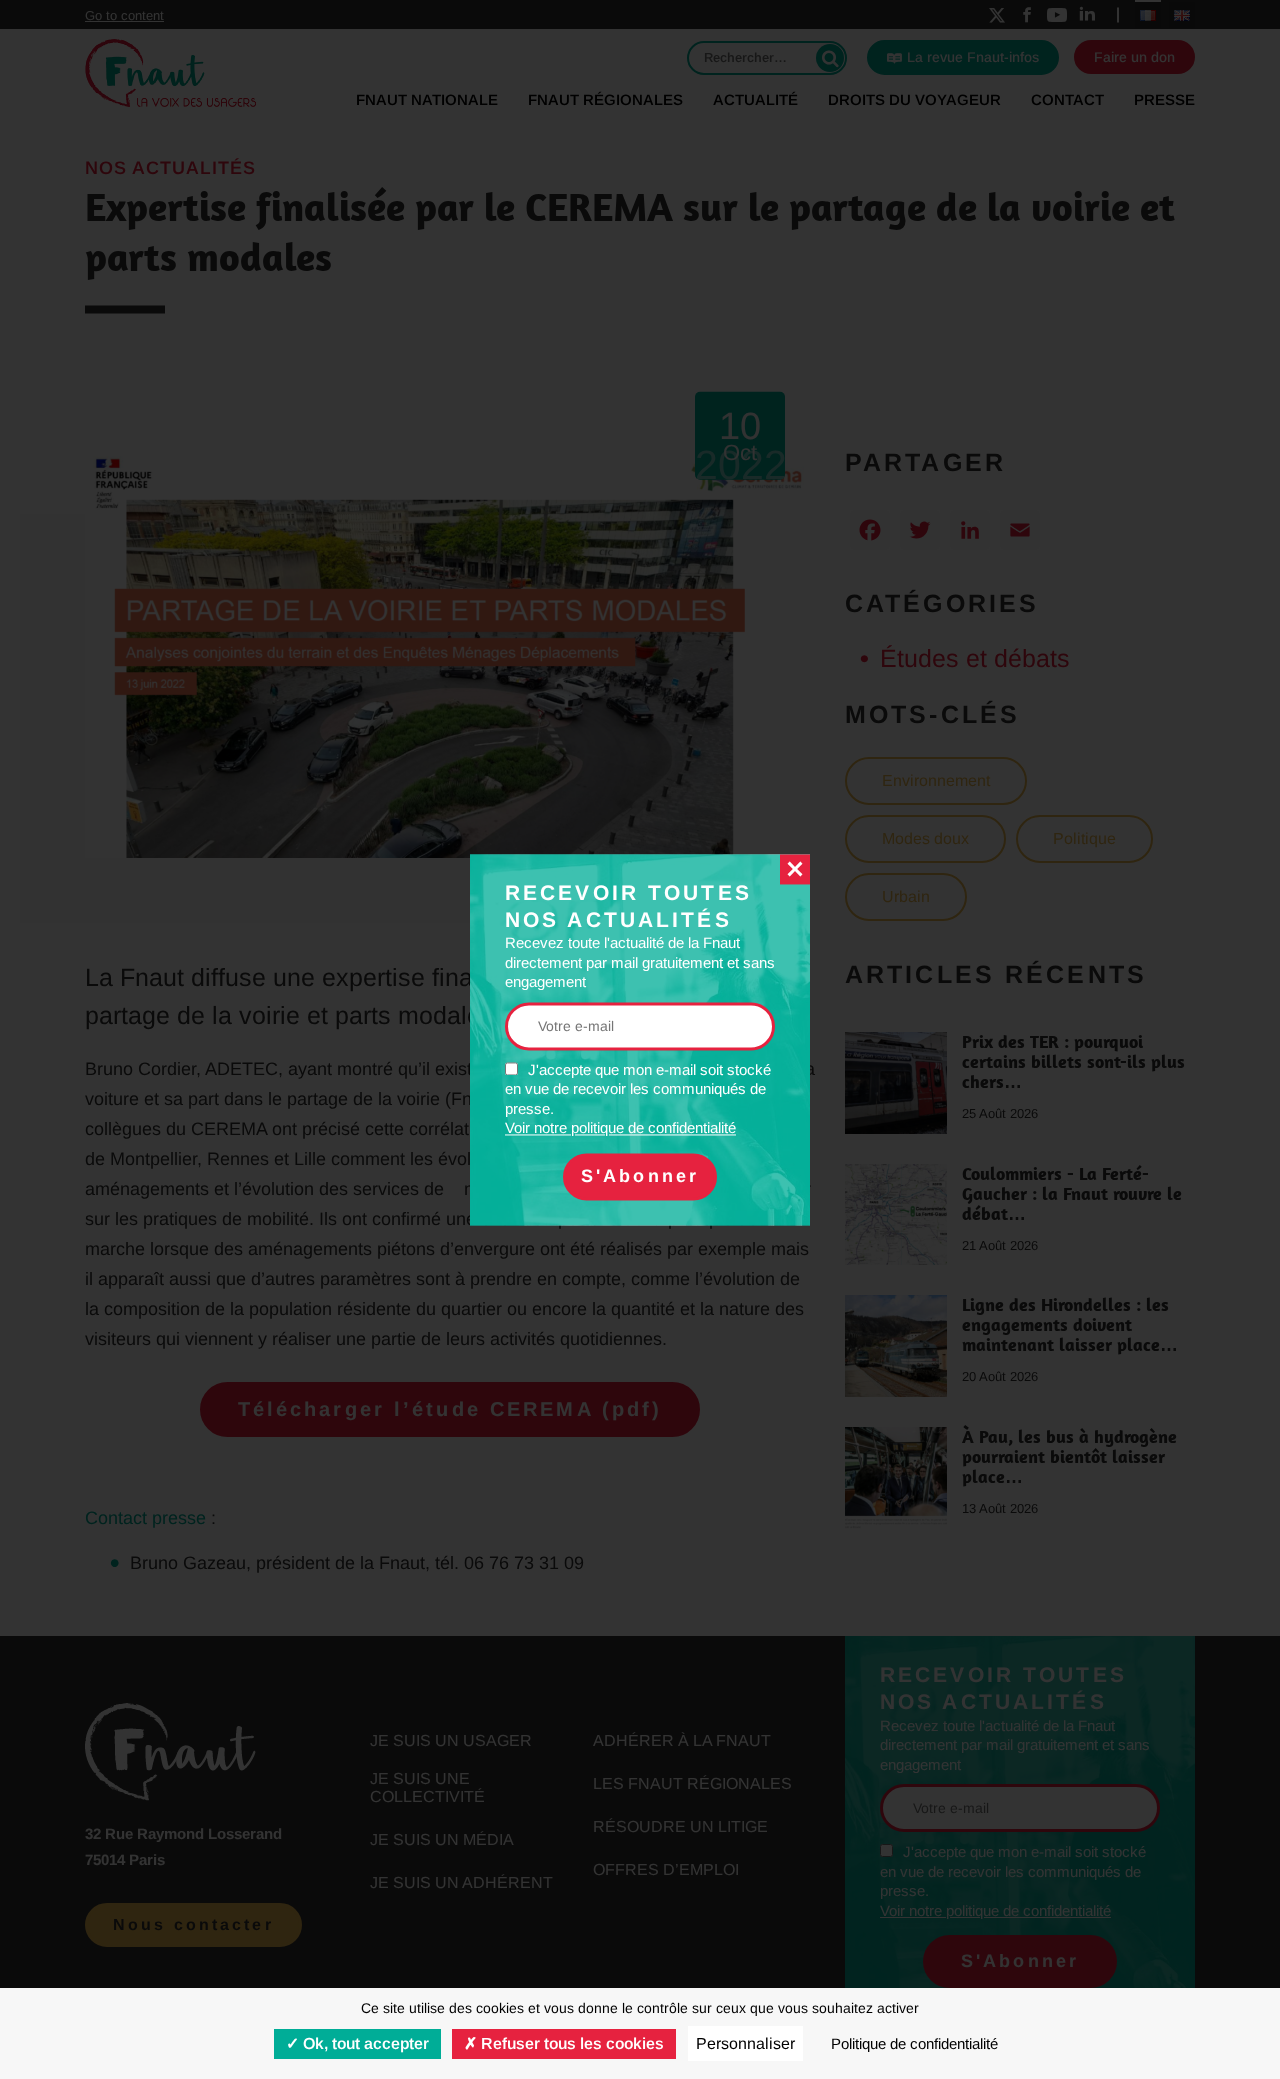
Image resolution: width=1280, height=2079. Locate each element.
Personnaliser (745, 2043)
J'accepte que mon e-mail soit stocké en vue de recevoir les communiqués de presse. (638, 1099)
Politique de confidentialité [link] (914, 2043)
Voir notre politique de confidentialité (620, 1128)
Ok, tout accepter (364, 2043)
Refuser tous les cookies (570, 2043)
